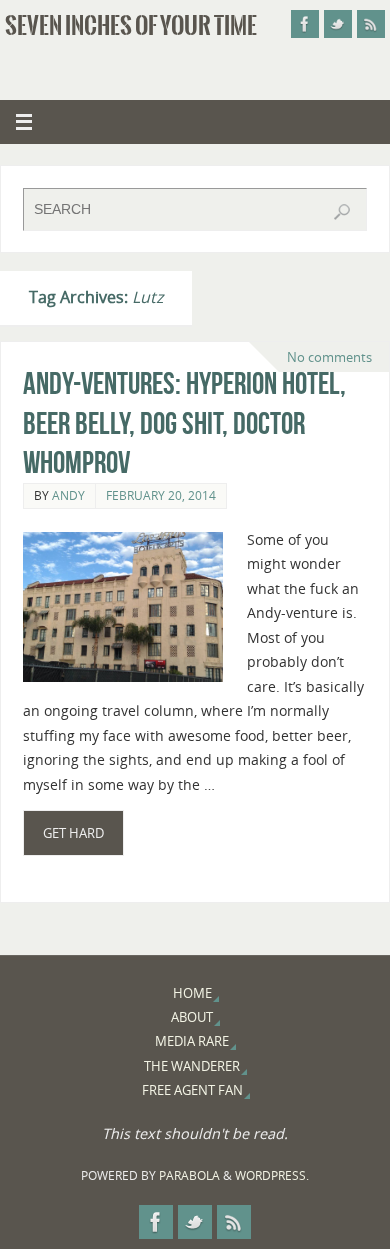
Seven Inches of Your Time (131, 26)
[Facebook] (305, 24)
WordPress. (272, 1175)
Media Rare (192, 1041)
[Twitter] (338, 24)
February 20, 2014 (161, 495)
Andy (68, 495)
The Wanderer (192, 1066)
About (192, 1017)
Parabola (189, 1175)
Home (192, 993)
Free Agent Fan (192, 1090)
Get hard (73, 833)
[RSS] (371, 24)
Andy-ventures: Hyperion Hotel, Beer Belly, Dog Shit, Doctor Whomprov (184, 423)
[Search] (342, 212)
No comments (329, 357)
